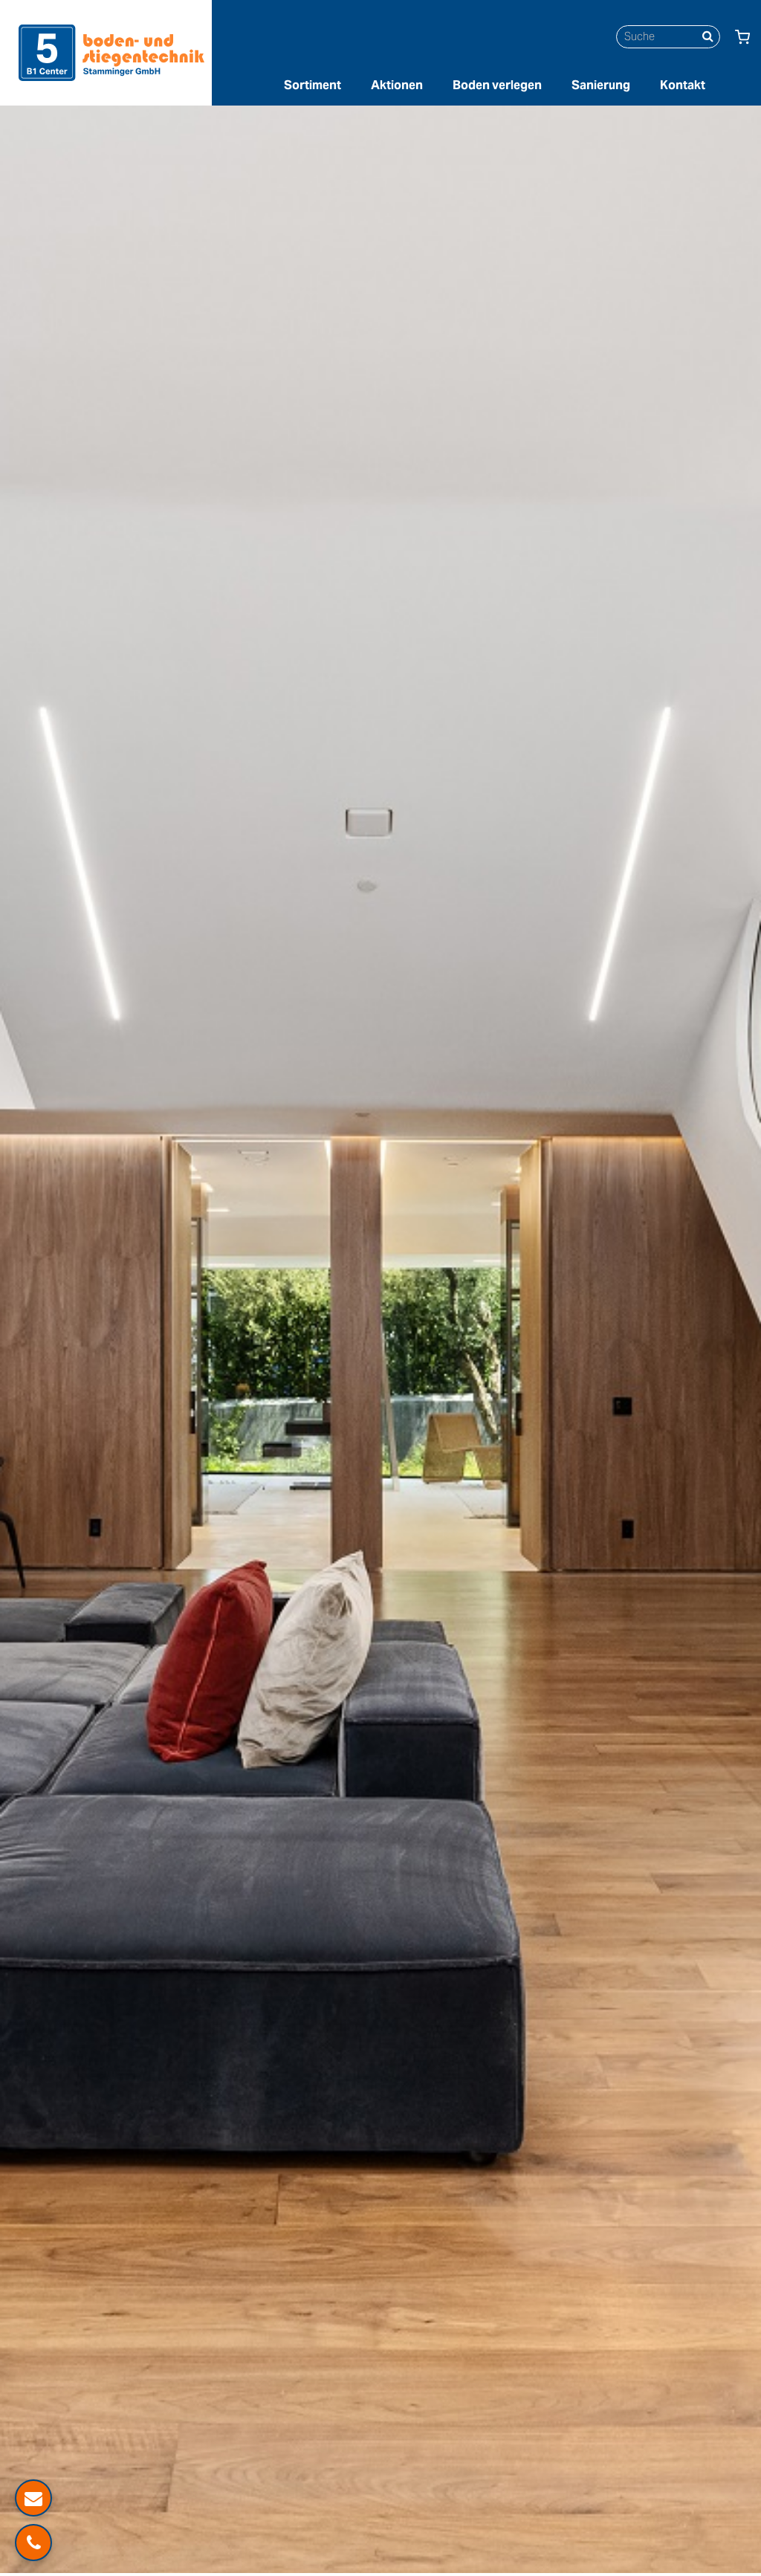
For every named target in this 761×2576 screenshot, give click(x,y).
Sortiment (313, 85)
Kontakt (683, 85)
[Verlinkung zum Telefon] (33, 2543)
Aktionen (397, 85)
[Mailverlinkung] (33, 2498)
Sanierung (601, 85)
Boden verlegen (497, 85)
